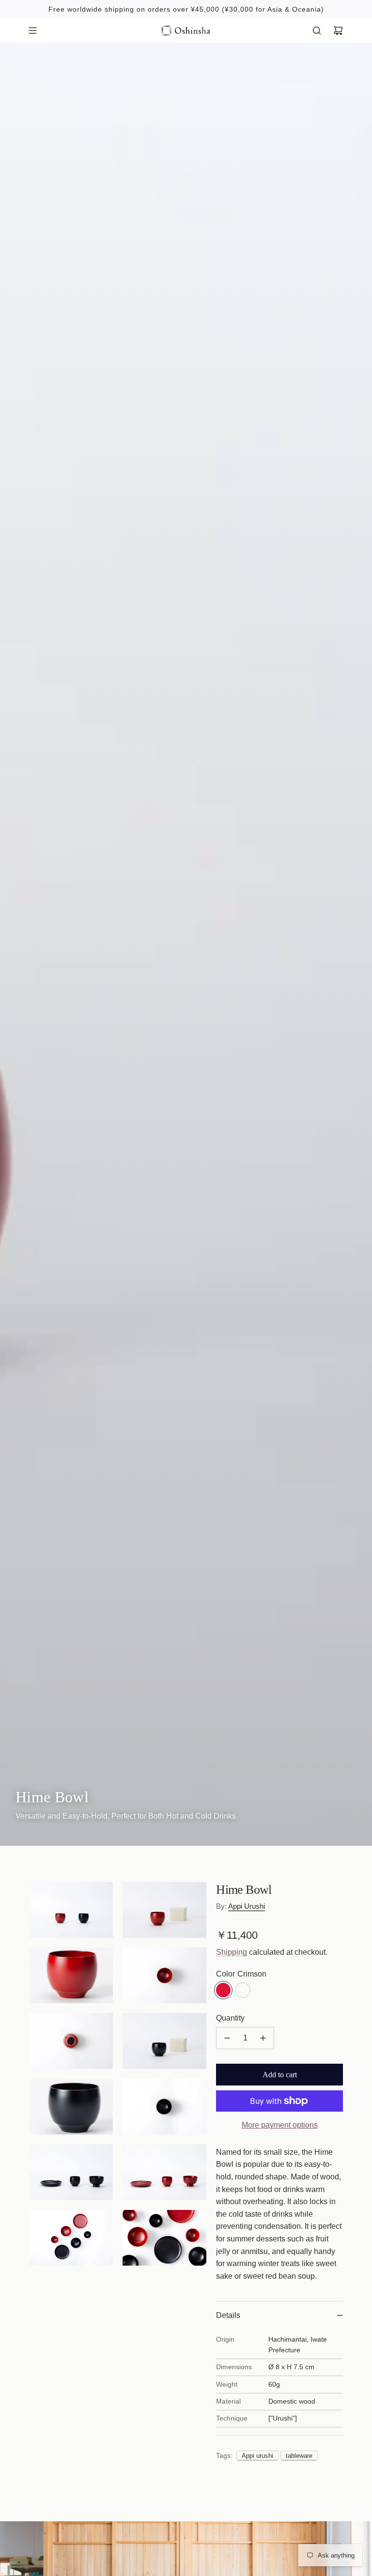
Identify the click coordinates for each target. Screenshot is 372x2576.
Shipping (232, 1952)
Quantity (230, 2018)
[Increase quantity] (263, 2038)
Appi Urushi (247, 1906)
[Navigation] (32, 31)
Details (228, 2315)
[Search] (317, 31)
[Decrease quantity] (227, 2038)
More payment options (280, 2125)
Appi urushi (257, 2456)
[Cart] (338, 31)
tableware (299, 2456)
